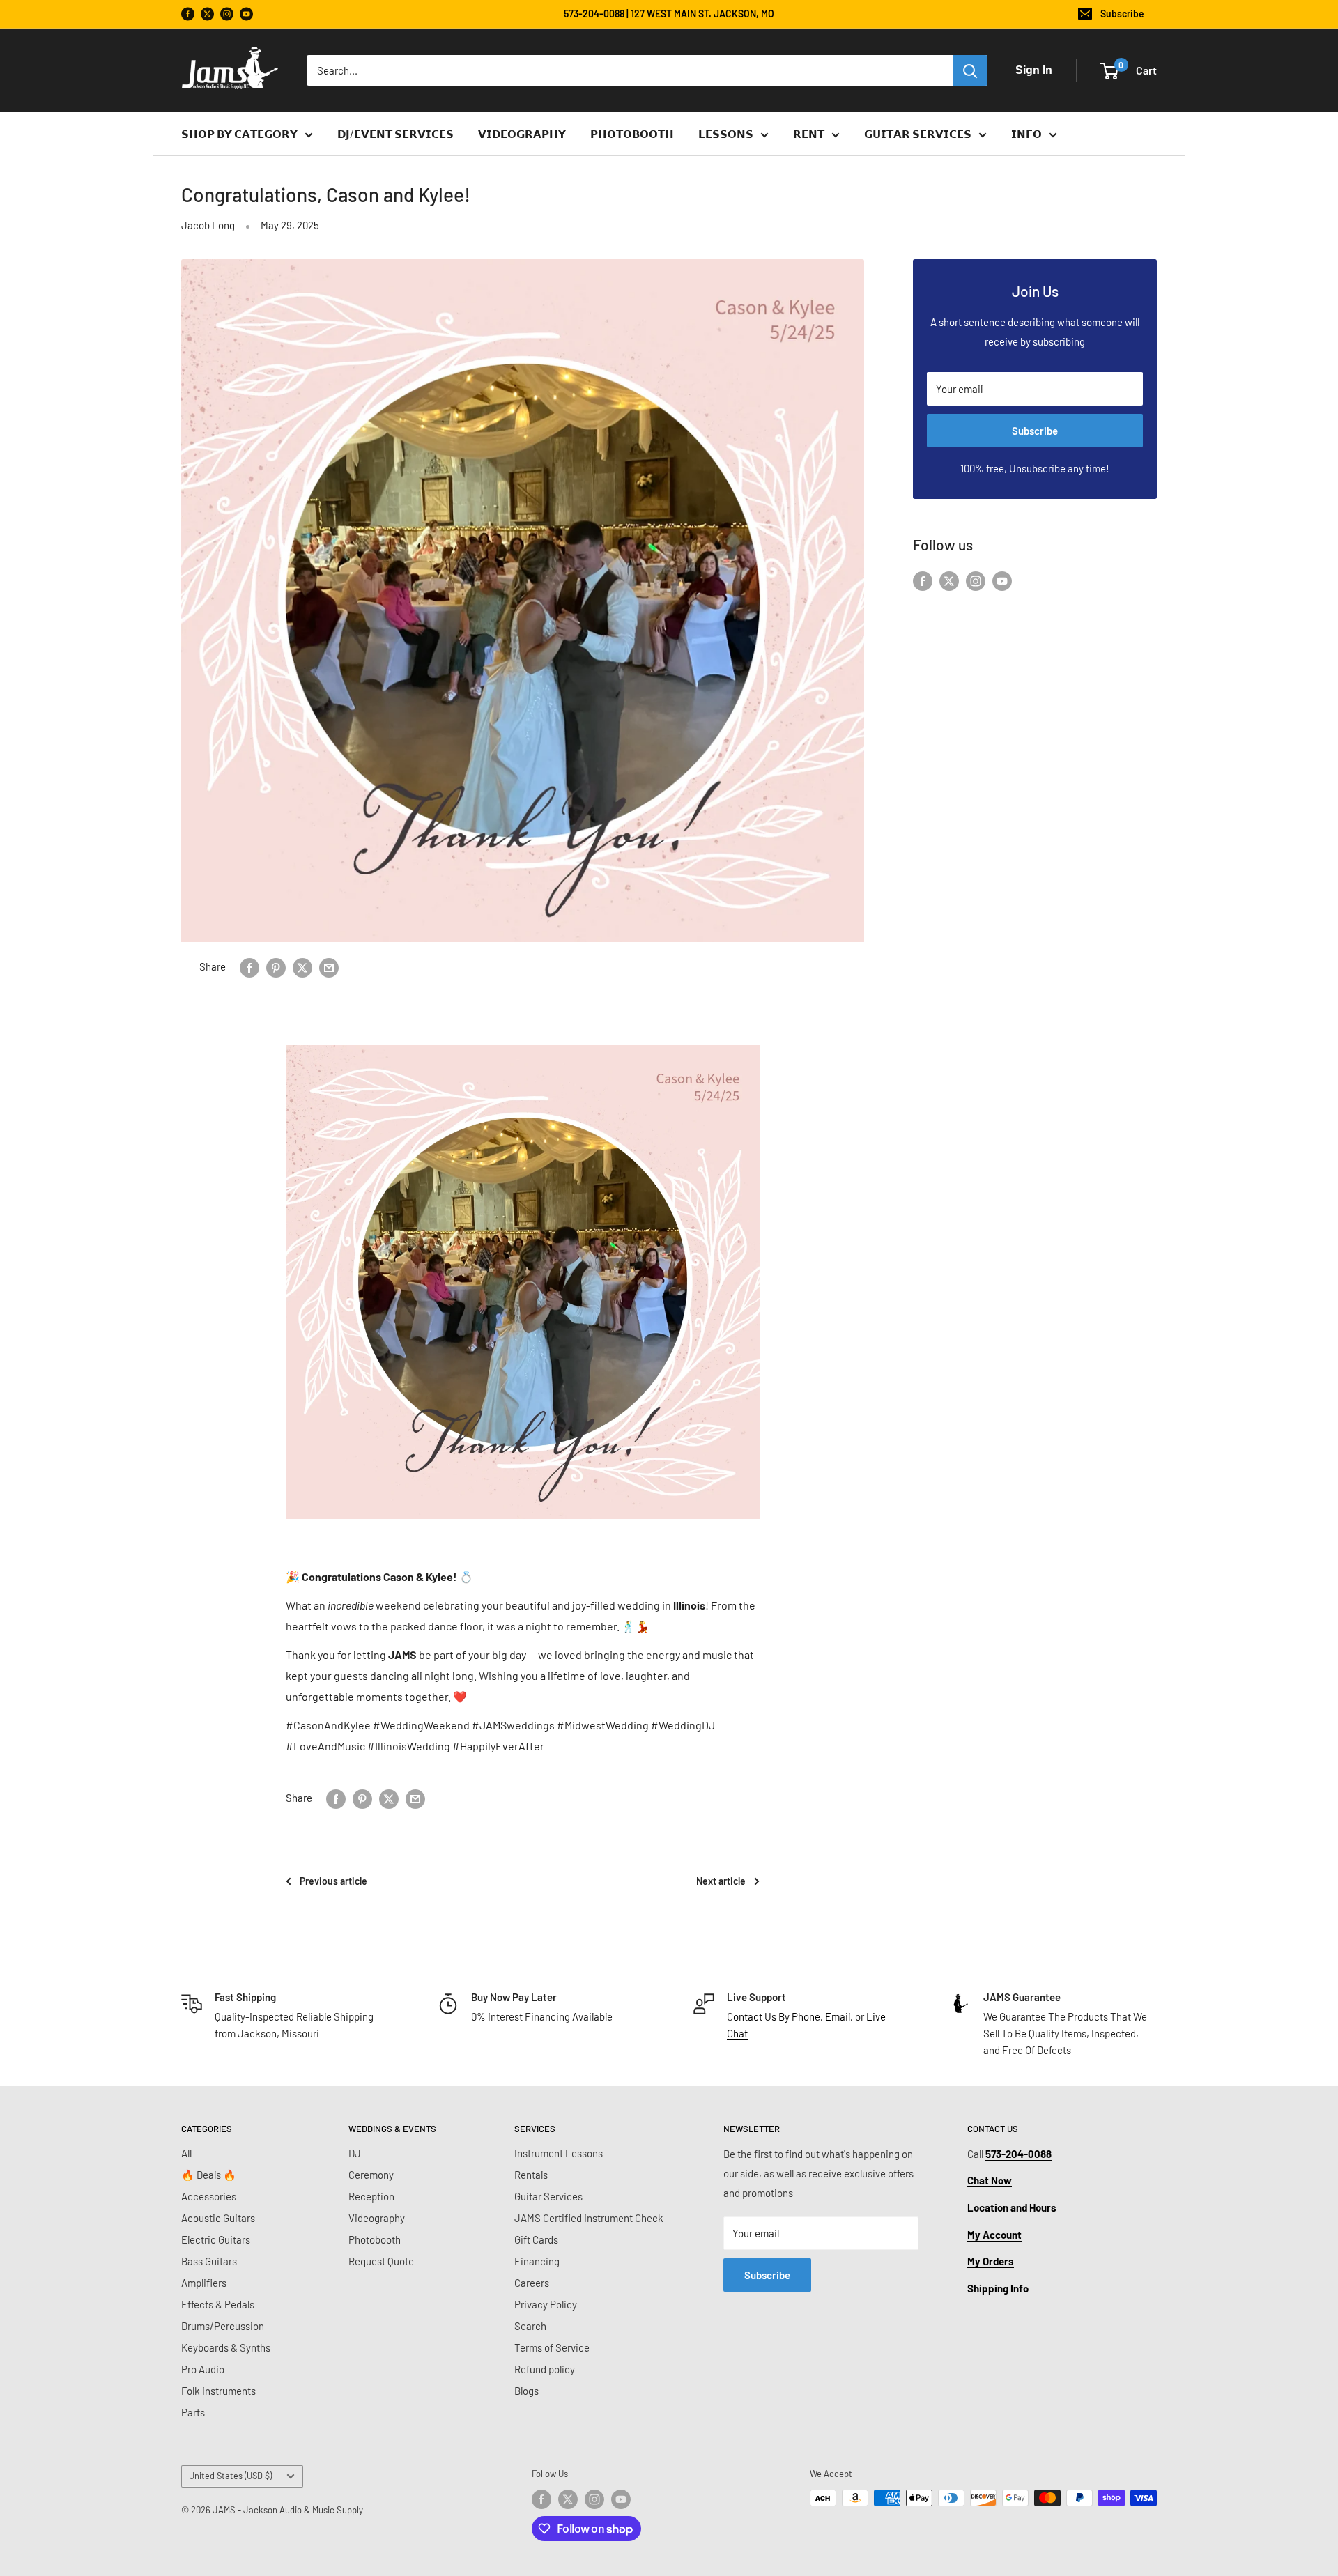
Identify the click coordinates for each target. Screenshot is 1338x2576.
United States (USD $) (230, 2476)
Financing (537, 2261)
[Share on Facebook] (249, 966)
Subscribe (1122, 14)
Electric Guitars (216, 2239)
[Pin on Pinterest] (276, 966)
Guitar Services (548, 2196)
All (186, 2153)
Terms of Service (552, 2347)
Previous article (333, 1881)
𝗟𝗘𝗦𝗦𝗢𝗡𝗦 (726, 134)
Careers (532, 2283)
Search (530, 2326)
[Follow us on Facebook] (188, 14)
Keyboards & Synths (226, 2347)
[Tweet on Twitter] (302, 966)
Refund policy (545, 2369)
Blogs (526, 2391)
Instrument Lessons (559, 2153)
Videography (377, 2218)
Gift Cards (536, 2239)
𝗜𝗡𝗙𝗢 (1026, 134)
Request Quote (381, 2261)
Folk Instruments (218, 2391)
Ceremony (371, 2175)
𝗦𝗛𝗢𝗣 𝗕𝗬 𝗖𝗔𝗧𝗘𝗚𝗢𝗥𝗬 (239, 134)
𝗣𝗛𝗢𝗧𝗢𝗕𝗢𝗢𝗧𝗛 (632, 134)
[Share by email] (329, 966)
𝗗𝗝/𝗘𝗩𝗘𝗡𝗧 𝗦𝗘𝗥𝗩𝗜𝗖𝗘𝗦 (395, 134)
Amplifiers (204, 2283)
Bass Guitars (209, 2261)
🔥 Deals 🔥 (209, 2175)
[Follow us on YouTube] (246, 14)
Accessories (209, 2196)
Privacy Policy (546, 2304)
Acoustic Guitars (218, 2218)
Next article (721, 1881)
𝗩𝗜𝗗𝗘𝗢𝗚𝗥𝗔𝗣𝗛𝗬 (522, 134)
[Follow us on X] (207, 14)
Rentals (531, 2175)
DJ (355, 2153)
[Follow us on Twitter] (949, 580)
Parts (193, 2412)
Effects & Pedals (218, 2304)
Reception (371, 2196)
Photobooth (375, 2239)
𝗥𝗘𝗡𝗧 (809, 134)
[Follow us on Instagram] (227, 14)
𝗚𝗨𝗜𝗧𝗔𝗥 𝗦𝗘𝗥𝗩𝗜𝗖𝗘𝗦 (918, 134)
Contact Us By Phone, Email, (790, 2016)
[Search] (970, 70)
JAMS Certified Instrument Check (589, 2218)
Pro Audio (203, 2369)
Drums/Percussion (223, 2326)
